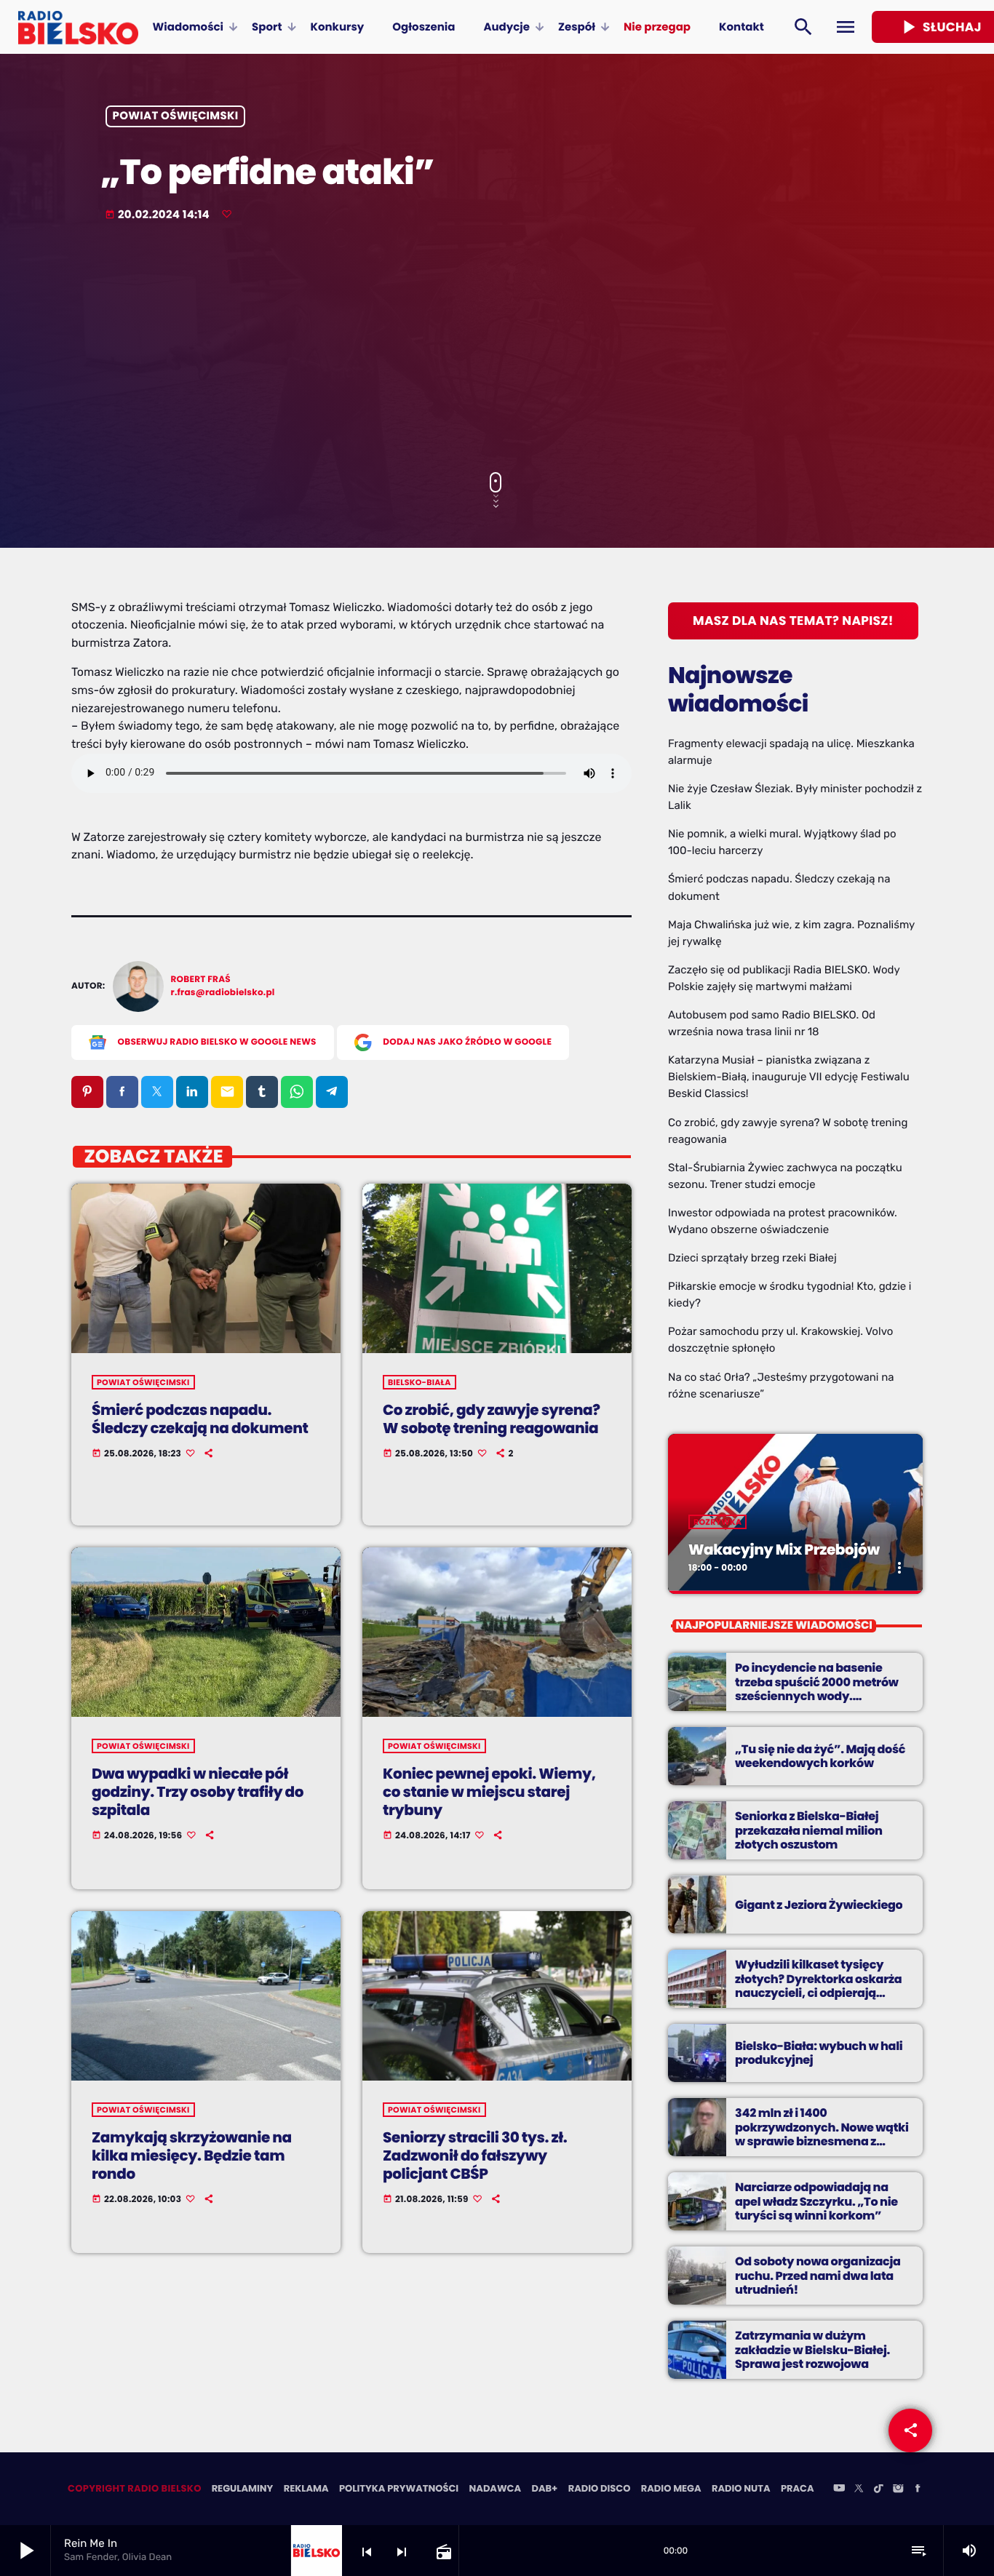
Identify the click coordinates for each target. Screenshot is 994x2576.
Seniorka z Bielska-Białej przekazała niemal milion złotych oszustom (809, 1830)
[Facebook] (918, 2489)
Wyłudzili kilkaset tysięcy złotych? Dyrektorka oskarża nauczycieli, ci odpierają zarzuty (818, 1986)
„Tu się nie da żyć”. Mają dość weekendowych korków (820, 1756)
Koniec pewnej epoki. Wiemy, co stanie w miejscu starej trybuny (489, 1792)
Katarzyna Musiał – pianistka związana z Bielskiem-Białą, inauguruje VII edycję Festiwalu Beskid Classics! (789, 1077)
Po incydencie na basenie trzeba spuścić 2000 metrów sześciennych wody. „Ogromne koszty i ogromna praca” (817, 1696)
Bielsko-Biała (420, 1382)
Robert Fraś (201, 980)
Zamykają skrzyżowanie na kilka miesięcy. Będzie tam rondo (192, 2156)
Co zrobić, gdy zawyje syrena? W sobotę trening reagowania (492, 1419)
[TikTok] (878, 2489)
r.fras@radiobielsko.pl (223, 993)
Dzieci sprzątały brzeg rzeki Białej (752, 1258)
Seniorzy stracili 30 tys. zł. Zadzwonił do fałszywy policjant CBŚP (475, 2156)
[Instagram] (898, 2489)
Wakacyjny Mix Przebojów (784, 1550)
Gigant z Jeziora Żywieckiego (819, 1905)
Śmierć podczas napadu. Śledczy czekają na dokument (200, 1419)
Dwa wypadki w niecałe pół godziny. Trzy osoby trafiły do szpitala (198, 1792)
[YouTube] (839, 2489)
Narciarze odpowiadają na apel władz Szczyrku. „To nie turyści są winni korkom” (816, 2201)
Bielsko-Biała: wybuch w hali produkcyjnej (819, 2053)
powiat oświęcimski (176, 117)
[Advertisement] (497, 348)
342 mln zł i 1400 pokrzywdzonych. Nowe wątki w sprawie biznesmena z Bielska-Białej (822, 2134)
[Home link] (78, 27)
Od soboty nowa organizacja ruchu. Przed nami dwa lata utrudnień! (818, 2275)
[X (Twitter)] (859, 2489)
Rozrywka (717, 1522)
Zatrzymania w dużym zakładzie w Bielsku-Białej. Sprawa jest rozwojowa (812, 2349)
